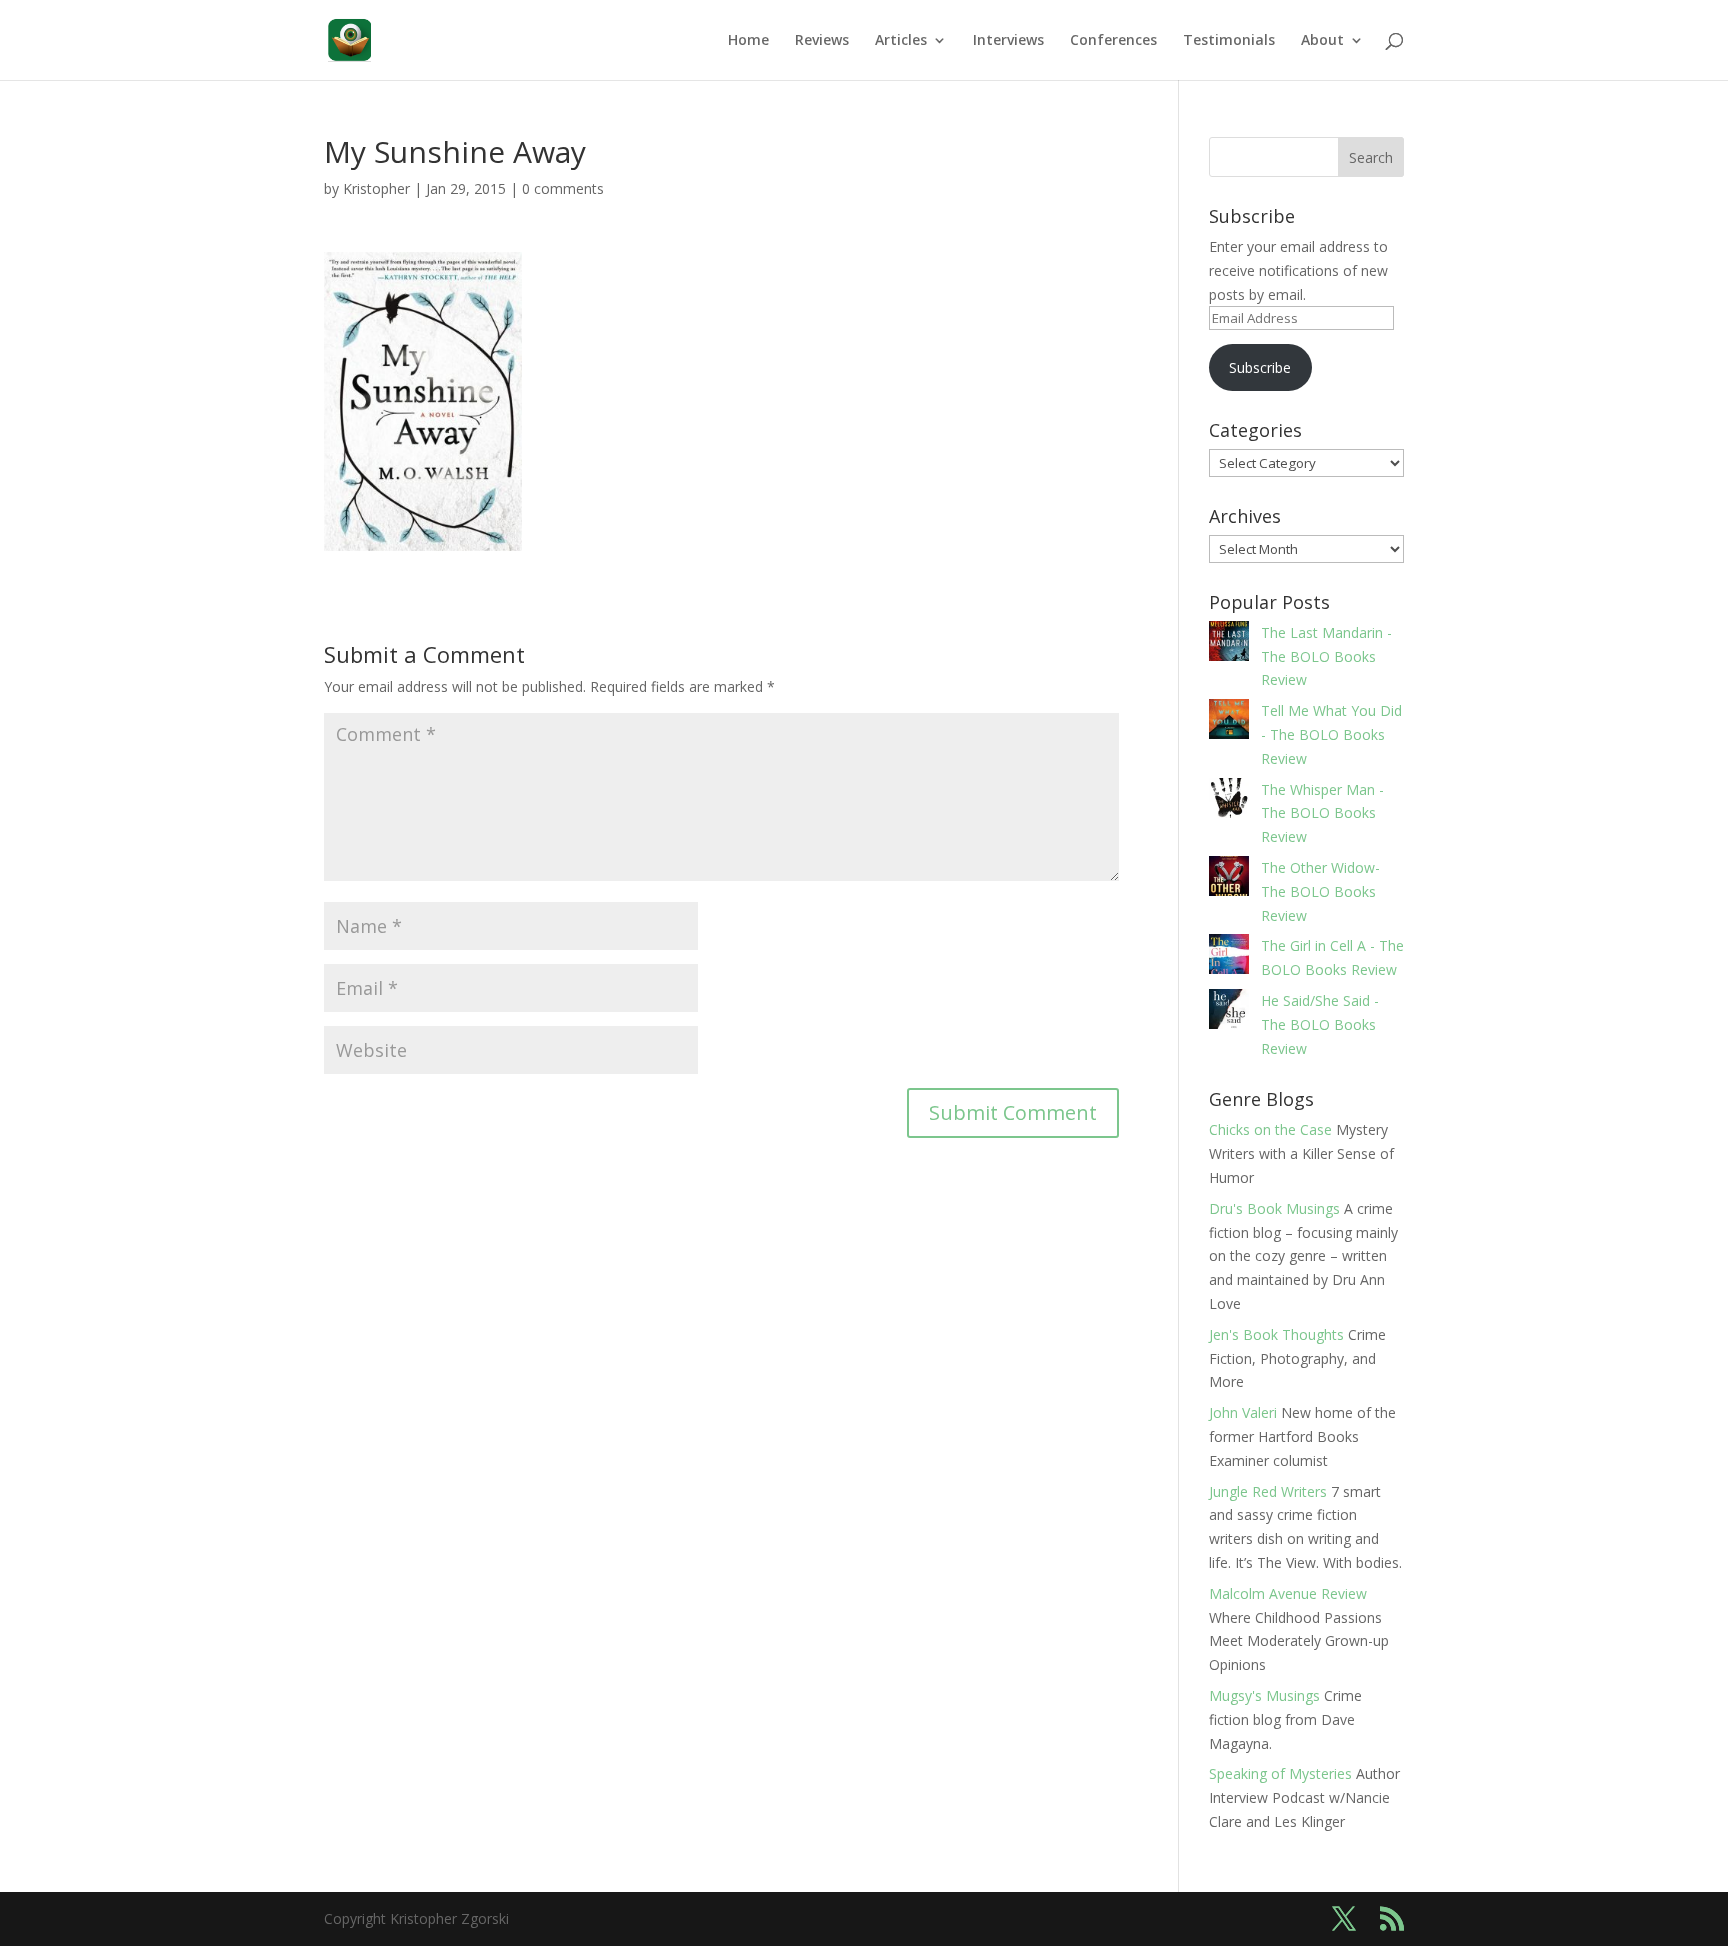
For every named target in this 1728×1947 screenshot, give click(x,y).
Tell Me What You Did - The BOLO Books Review (1331, 734)
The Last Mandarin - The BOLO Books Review (1326, 656)
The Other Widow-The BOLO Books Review (1320, 891)
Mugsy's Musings (1264, 1695)
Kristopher (376, 188)
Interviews (1008, 41)
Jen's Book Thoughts (1276, 1334)
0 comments (563, 188)
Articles (901, 41)
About (1322, 41)
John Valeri (1243, 1412)
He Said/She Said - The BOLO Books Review (1320, 1024)
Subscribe (1260, 367)
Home (748, 41)
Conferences (1113, 41)
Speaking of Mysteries (1280, 1773)
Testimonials (1229, 41)
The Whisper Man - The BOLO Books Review (1322, 813)
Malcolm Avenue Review (1288, 1593)
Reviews (822, 41)
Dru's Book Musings (1274, 1208)
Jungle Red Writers (1268, 1491)
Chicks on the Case (1270, 1129)
